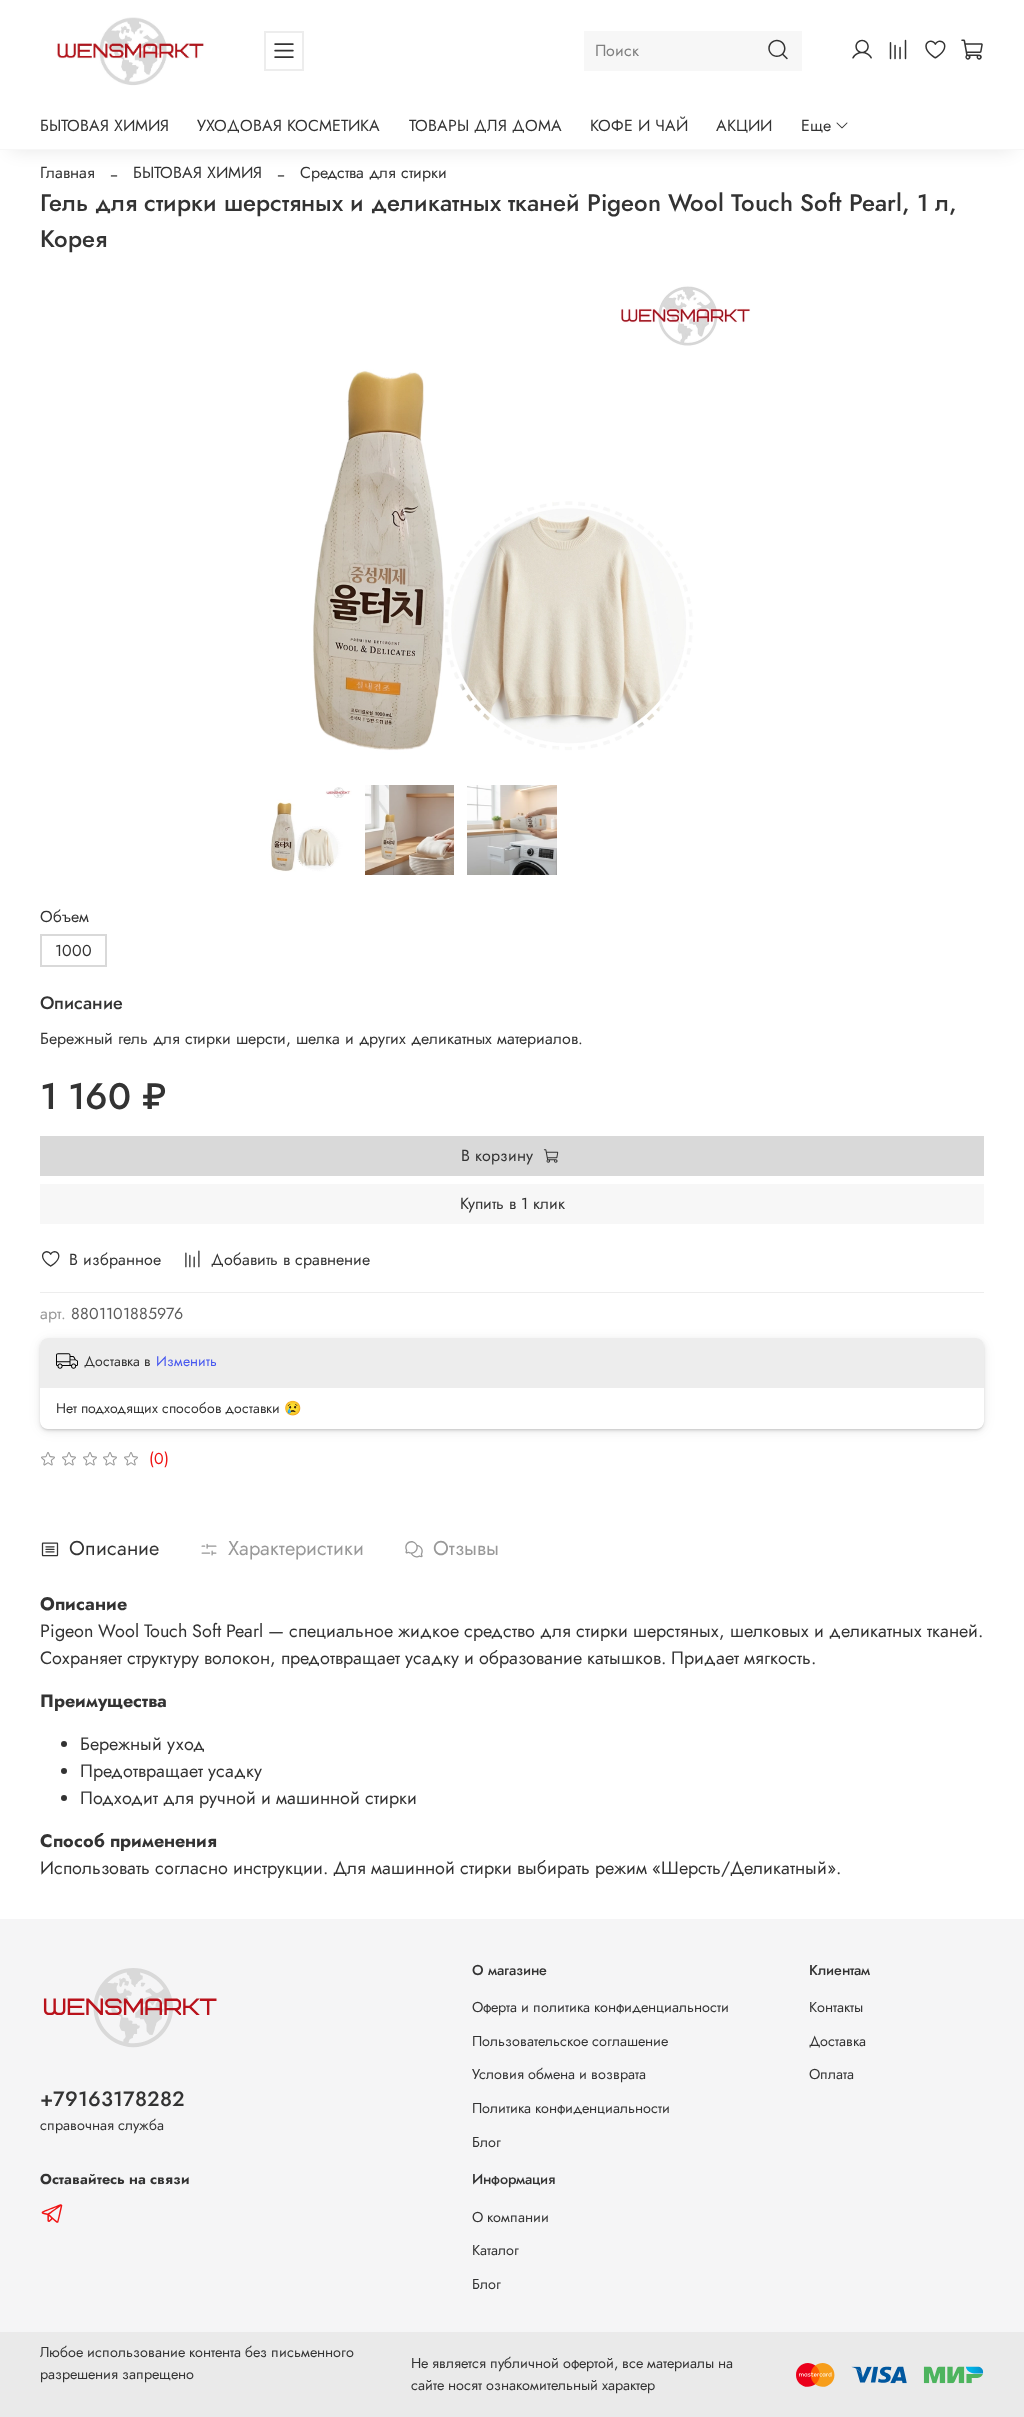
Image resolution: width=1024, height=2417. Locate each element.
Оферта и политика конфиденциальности (600, 2007)
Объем (64, 916)
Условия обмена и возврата (559, 2074)
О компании (510, 2217)
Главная (67, 172)
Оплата (831, 2074)
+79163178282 (112, 2099)
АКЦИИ (744, 125)
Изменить (186, 1361)
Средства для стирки (373, 172)
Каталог (495, 2250)
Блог (486, 2142)
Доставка (837, 2041)
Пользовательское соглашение (570, 2041)
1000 (73, 950)
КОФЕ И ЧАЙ (639, 125)
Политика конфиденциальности (571, 2108)
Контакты (836, 2007)
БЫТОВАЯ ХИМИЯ (104, 125)
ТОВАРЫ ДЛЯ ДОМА (485, 125)
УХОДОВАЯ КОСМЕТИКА (288, 125)
